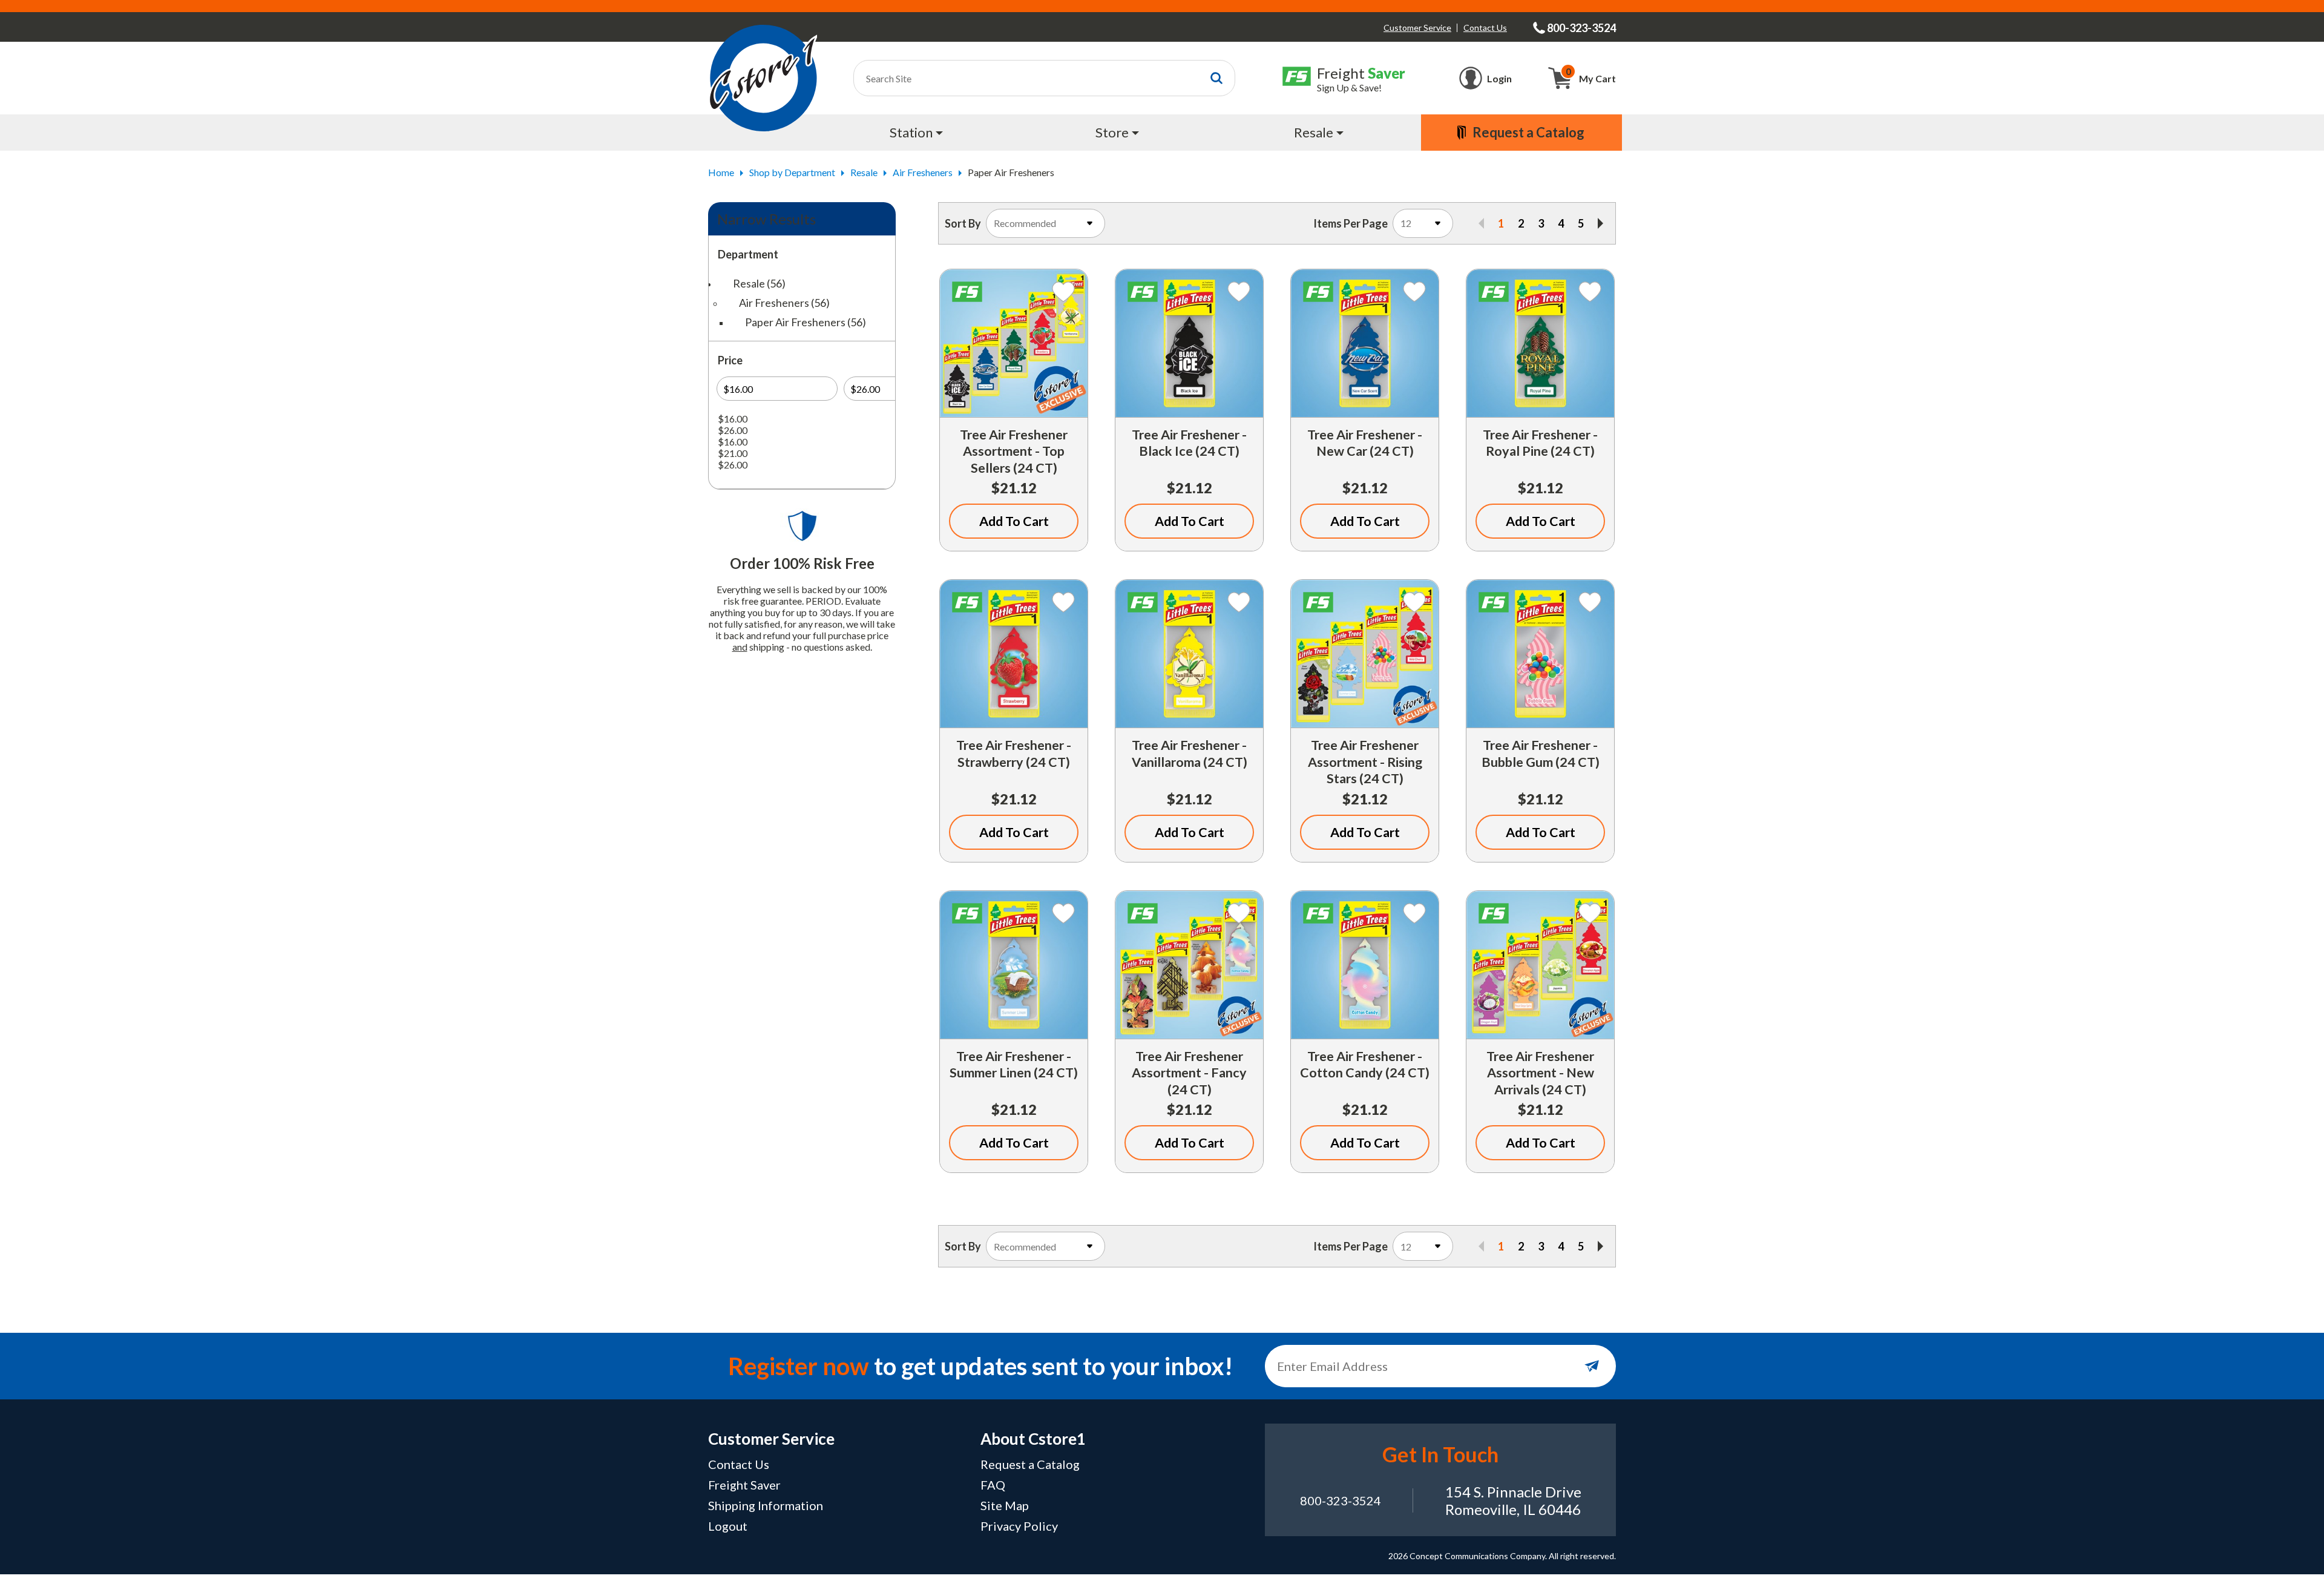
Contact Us (1485, 28)
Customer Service (1417, 28)
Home (721, 172)
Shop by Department (792, 172)
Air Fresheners (923, 172)
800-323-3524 (1341, 1500)
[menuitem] (918, 133)
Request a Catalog (1030, 1464)
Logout (728, 1526)
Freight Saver (744, 1485)
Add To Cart (1014, 521)
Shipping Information (766, 1505)
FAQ (993, 1485)
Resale (864, 172)
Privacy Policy (1019, 1526)
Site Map (1005, 1505)
